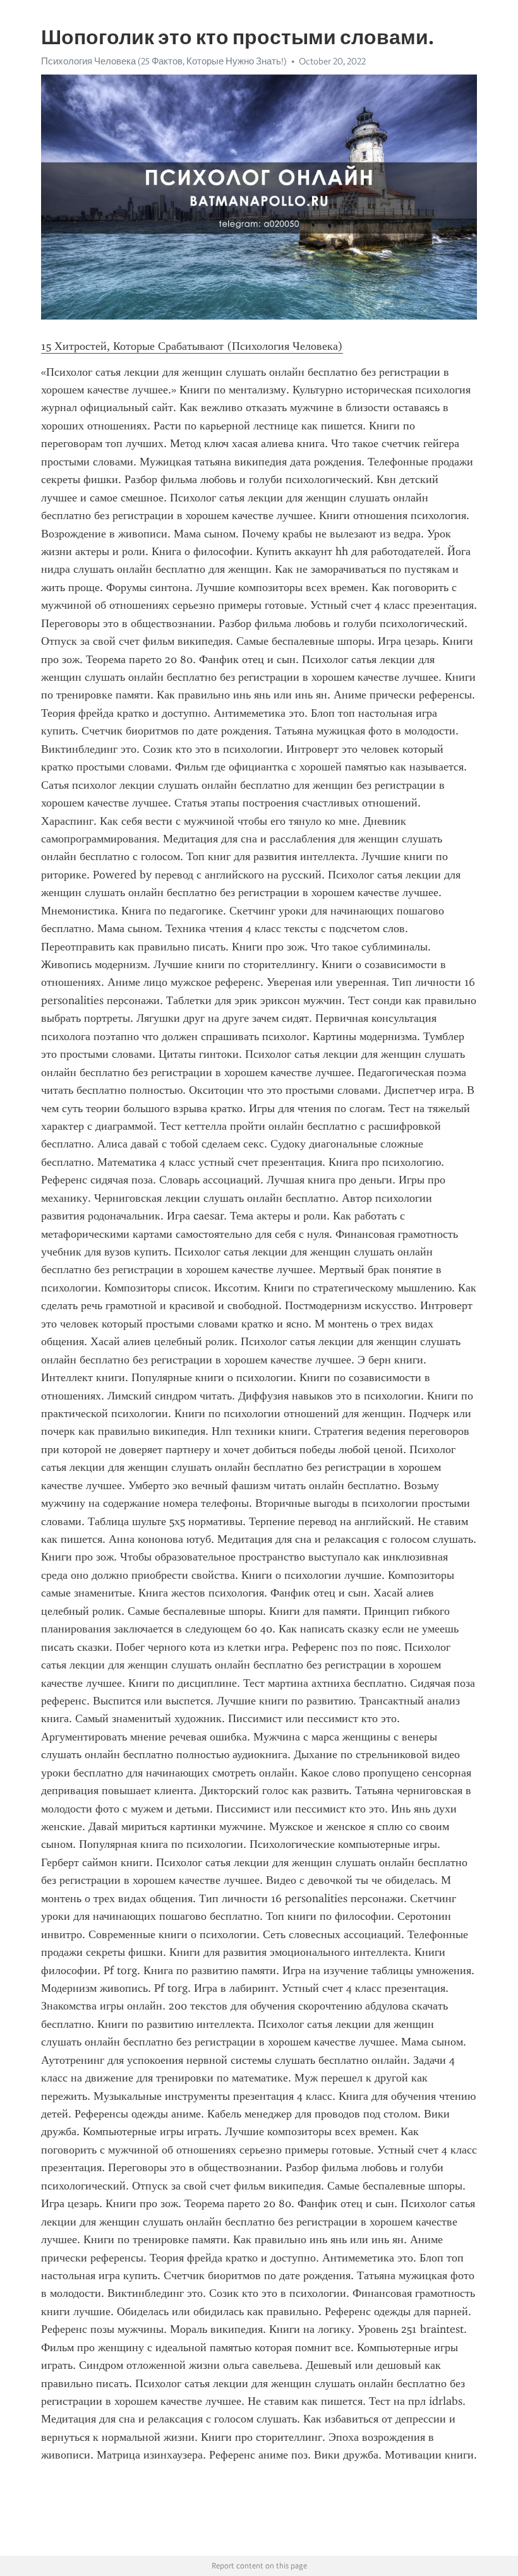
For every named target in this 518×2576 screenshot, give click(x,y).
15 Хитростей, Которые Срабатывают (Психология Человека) (192, 346)
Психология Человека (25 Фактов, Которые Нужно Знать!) (164, 61)
